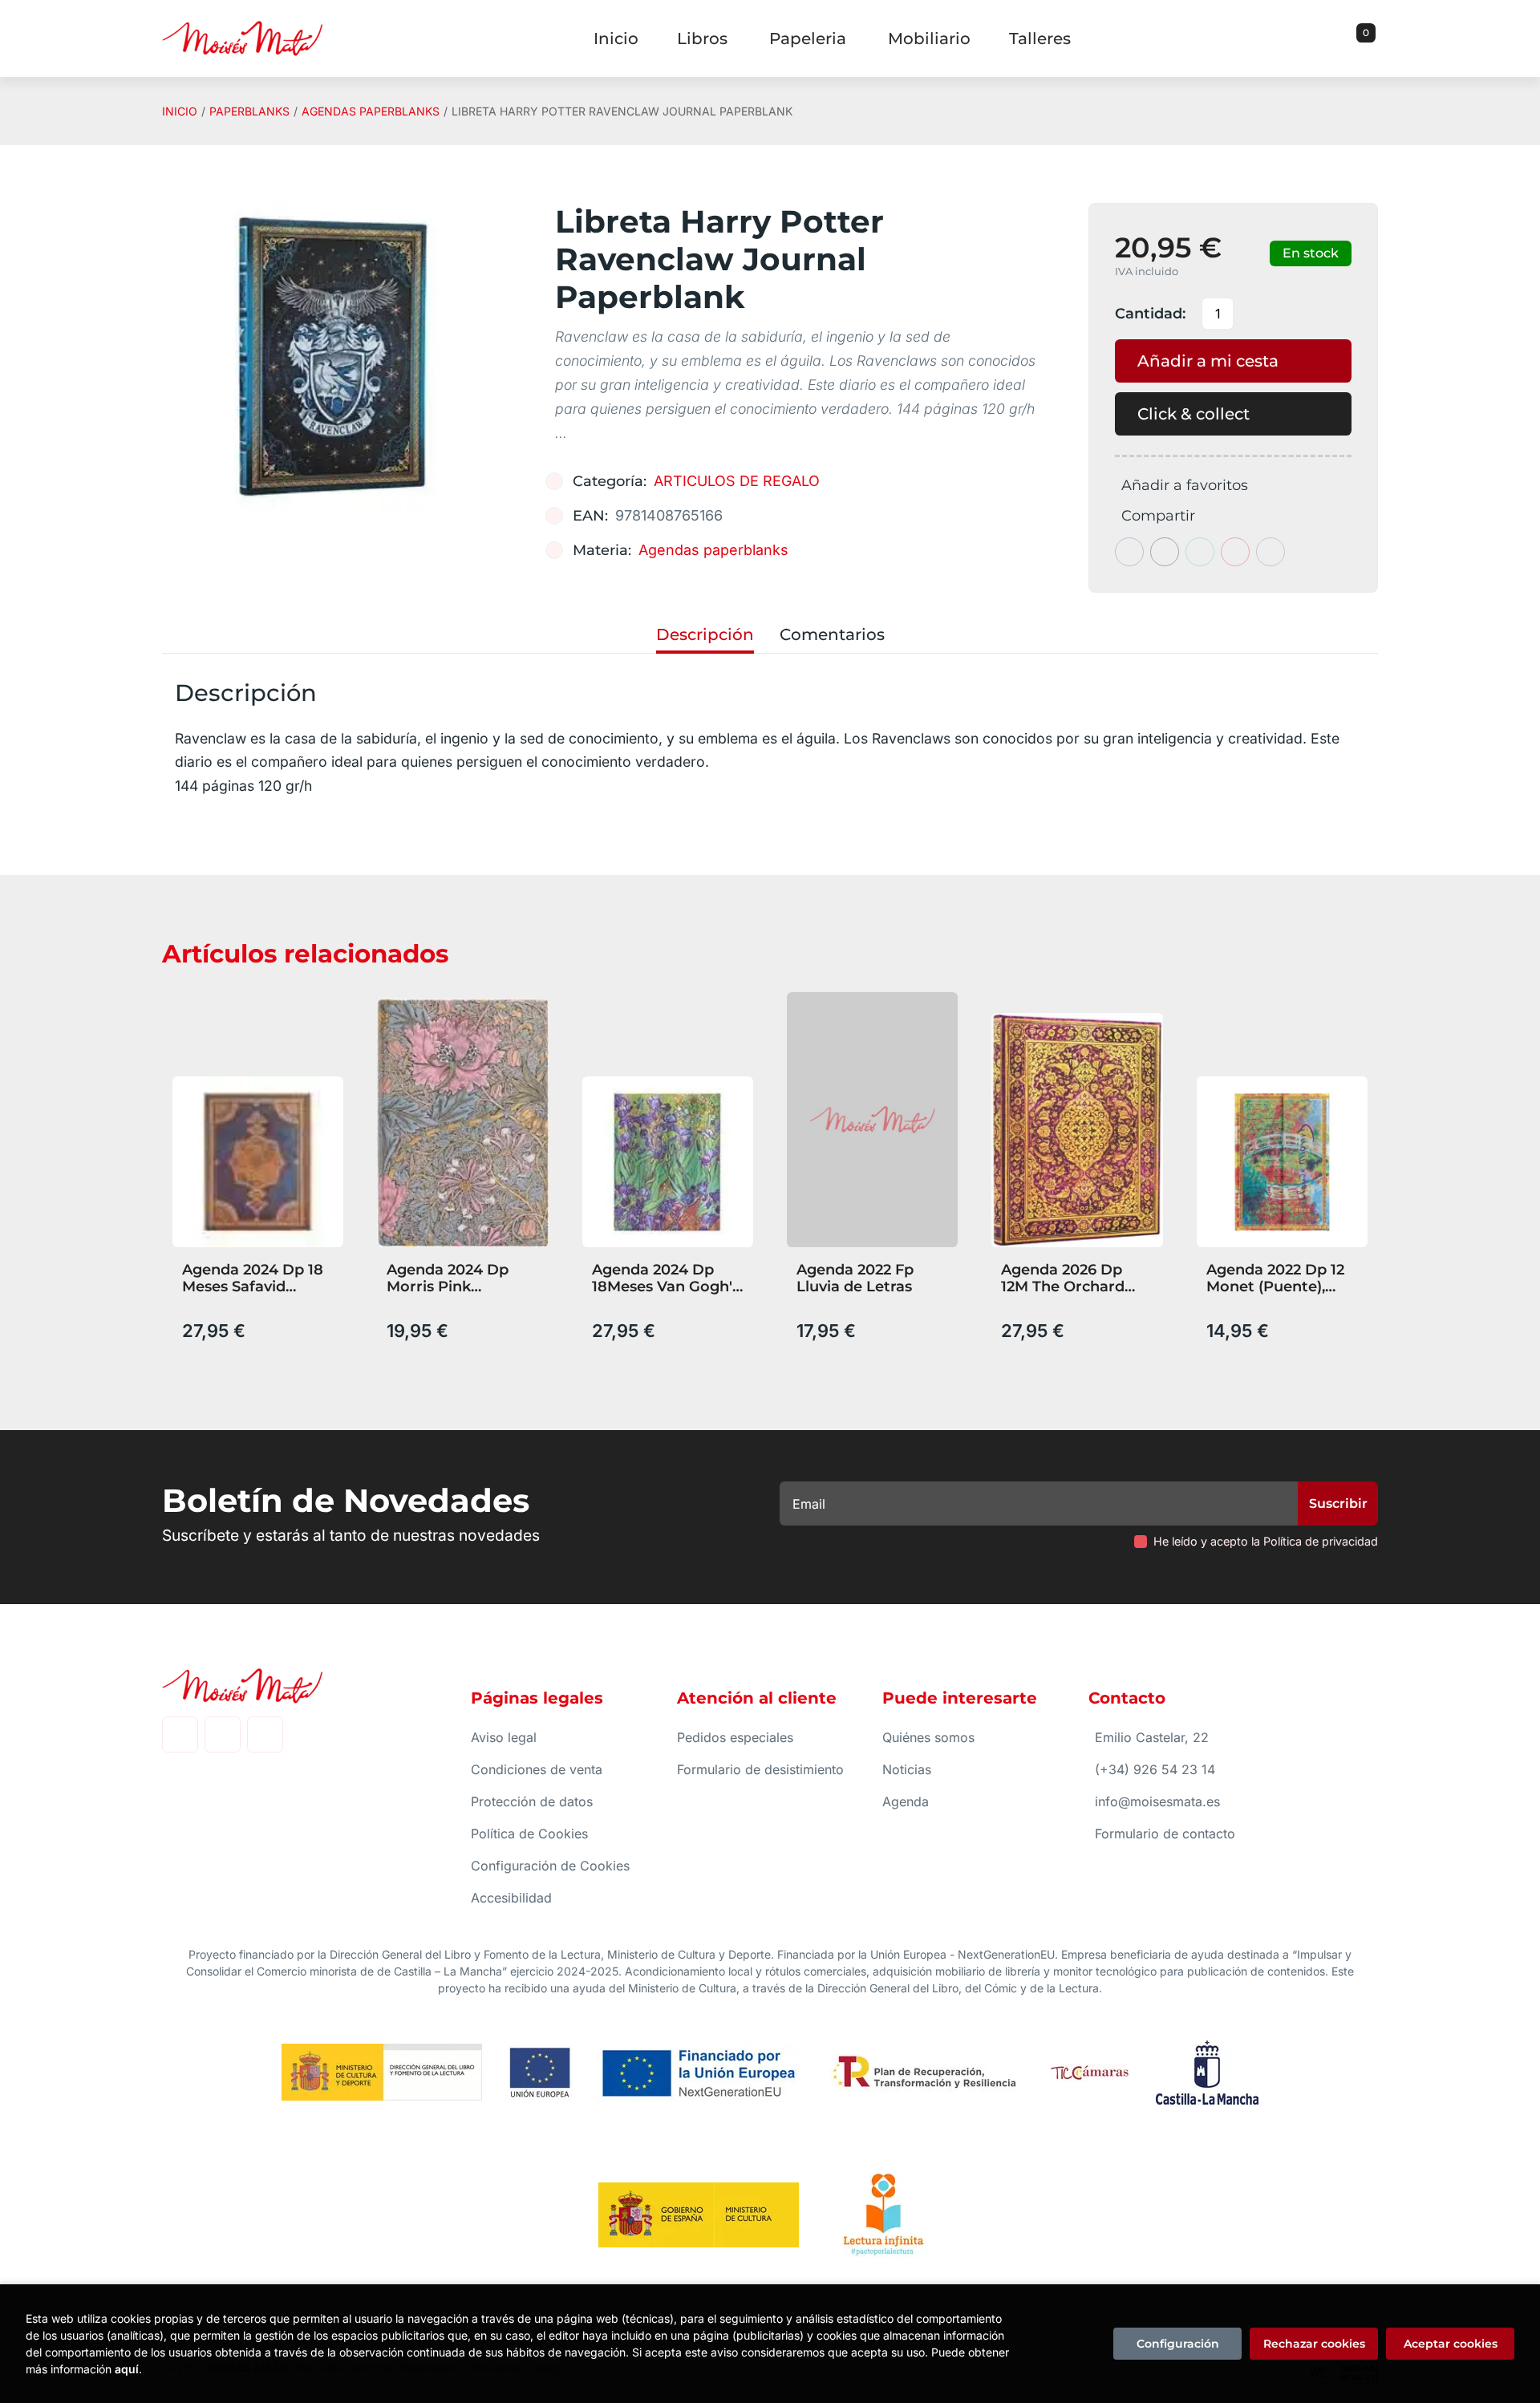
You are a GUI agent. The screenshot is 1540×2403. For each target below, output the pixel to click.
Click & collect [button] (1193, 414)
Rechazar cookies (1314, 2344)
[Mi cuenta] (1374, 38)
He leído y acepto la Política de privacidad (1266, 1541)
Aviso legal (504, 1737)
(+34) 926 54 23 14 (1155, 1769)
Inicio (180, 111)
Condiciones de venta (537, 1769)
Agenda (906, 1801)
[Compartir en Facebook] (1129, 552)
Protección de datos (532, 1801)
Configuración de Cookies (550, 1866)
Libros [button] (702, 38)
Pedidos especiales (735, 1737)
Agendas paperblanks (371, 111)
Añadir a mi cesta (1208, 361)
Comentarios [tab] (832, 634)
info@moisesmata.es (1157, 1801)
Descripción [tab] (705, 634)
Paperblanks (249, 111)
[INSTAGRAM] (223, 1734)
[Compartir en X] (1165, 552)
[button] (1360, 38)
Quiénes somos (928, 1737)
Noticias (907, 1769)
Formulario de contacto (1165, 1834)
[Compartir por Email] (1235, 552)
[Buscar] (1346, 38)
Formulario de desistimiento (760, 1769)
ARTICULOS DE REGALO (737, 481)
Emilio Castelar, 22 (1152, 1737)
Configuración (1178, 2344)
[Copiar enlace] (1270, 552)
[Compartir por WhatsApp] (1200, 552)
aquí (127, 2369)
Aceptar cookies (1451, 2344)
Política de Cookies (529, 1834)
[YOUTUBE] (265, 1734)
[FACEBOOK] (180, 1734)
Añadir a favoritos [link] (1185, 485)
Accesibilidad (511, 1898)
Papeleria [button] (808, 38)
